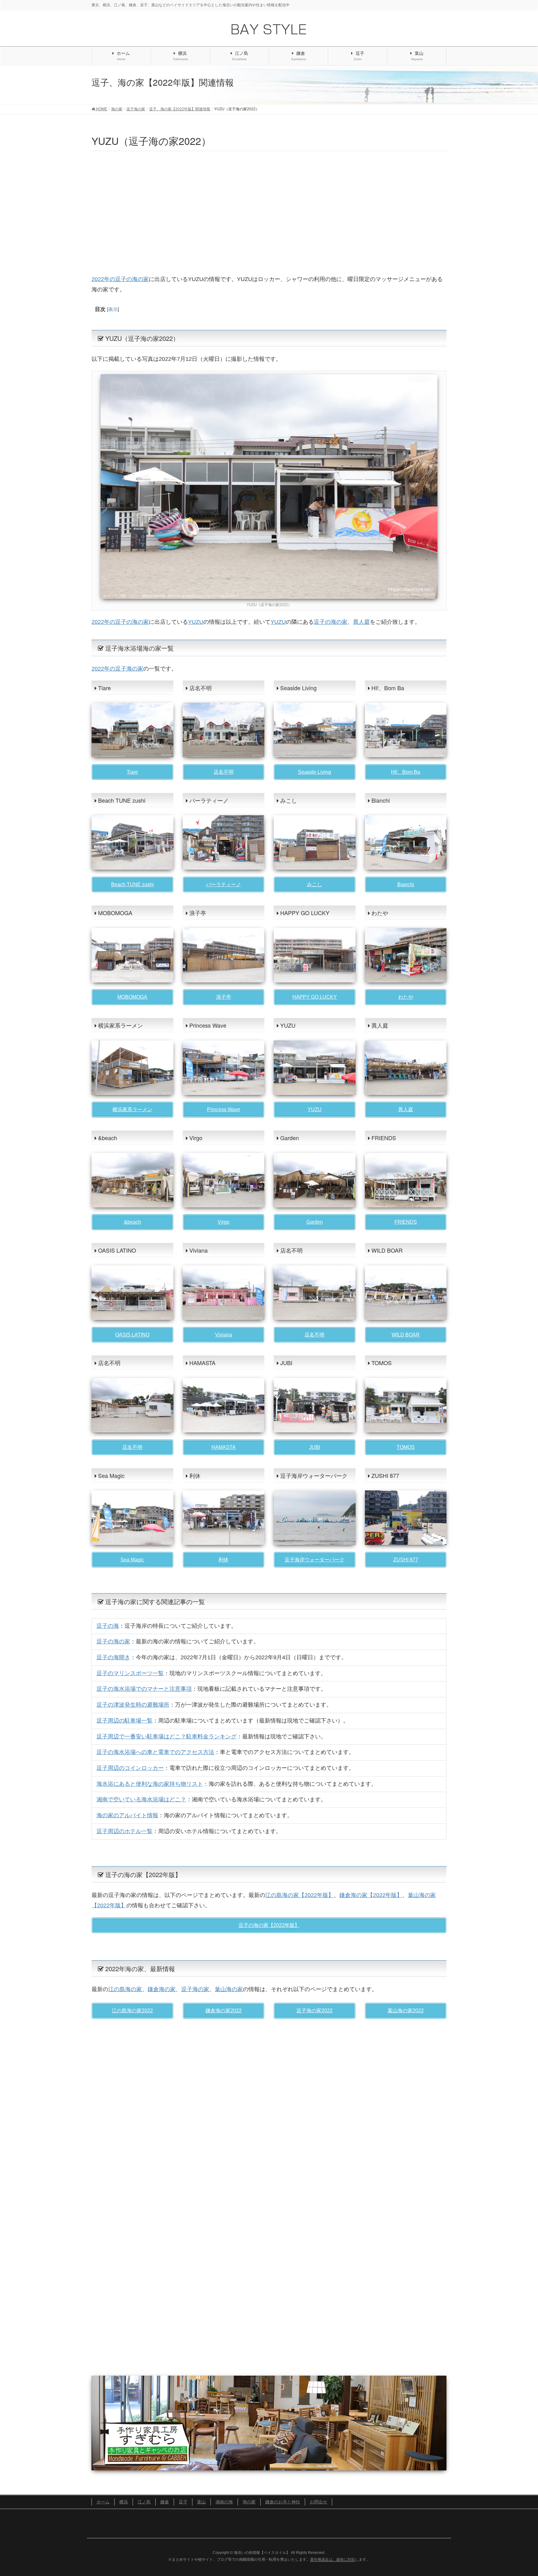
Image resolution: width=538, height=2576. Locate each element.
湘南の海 (224, 2502)
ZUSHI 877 (406, 1560)
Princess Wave (224, 1109)
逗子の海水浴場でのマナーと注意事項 (144, 1689)
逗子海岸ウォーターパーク (314, 1560)
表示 (113, 309)
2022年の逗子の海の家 (120, 279)
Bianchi (406, 884)
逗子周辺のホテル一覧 (125, 1831)
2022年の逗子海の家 (117, 669)
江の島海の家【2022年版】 (300, 1895)
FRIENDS (406, 1222)
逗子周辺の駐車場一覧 (125, 1721)
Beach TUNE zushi (132, 884)
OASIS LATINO (132, 1335)
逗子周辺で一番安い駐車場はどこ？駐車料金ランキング (167, 1737)
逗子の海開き (113, 1657)
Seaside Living (314, 772)
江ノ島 (144, 2502)
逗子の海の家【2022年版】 (269, 1925)
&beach (132, 1222)
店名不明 (224, 772)
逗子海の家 (195, 1989)
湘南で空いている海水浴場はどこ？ (141, 1799)
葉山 (201, 2502)
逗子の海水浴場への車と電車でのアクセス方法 (155, 1752)
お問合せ (319, 2502)
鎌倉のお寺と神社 (283, 2502)
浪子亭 (224, 997)
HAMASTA (224, 1447)
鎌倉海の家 (162, 1989)
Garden (315, 1222)
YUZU (196, 622)
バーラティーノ (224, 884)
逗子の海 (108, 1626)
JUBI (315, 1447)
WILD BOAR (406, 1335)
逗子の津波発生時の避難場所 (133, 1705)
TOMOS (406, 1447)
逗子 (183, 2502)
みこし (314, 884)
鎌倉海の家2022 (224, 2011)
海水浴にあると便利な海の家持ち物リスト (150, 1784)
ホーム (103, 2502)
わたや (406, 997)
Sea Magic (132, 1560)
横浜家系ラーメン (132, 1109)
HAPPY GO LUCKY (315, 997)
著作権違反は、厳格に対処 (333, 2559)
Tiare (132, 772)
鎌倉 (165, 2502)
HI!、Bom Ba (406, 772)
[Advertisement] (269, 212)
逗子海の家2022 (314, 2011)
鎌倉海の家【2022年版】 (371, 1895)
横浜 (124, 2502)
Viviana (224, 1335)
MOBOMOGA (132, 997)
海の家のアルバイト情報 (127, 1815)
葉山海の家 (229, 1989)
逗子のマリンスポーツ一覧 (130, 1673)
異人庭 (361, 622)
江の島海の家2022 (132, 2011)
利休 (224, 1560)
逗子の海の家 (331, 622)
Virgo (224, 1222)
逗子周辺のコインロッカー (130, 1768)
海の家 (249, 2502)
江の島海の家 (125, 1989)
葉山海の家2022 (406, 2011)
